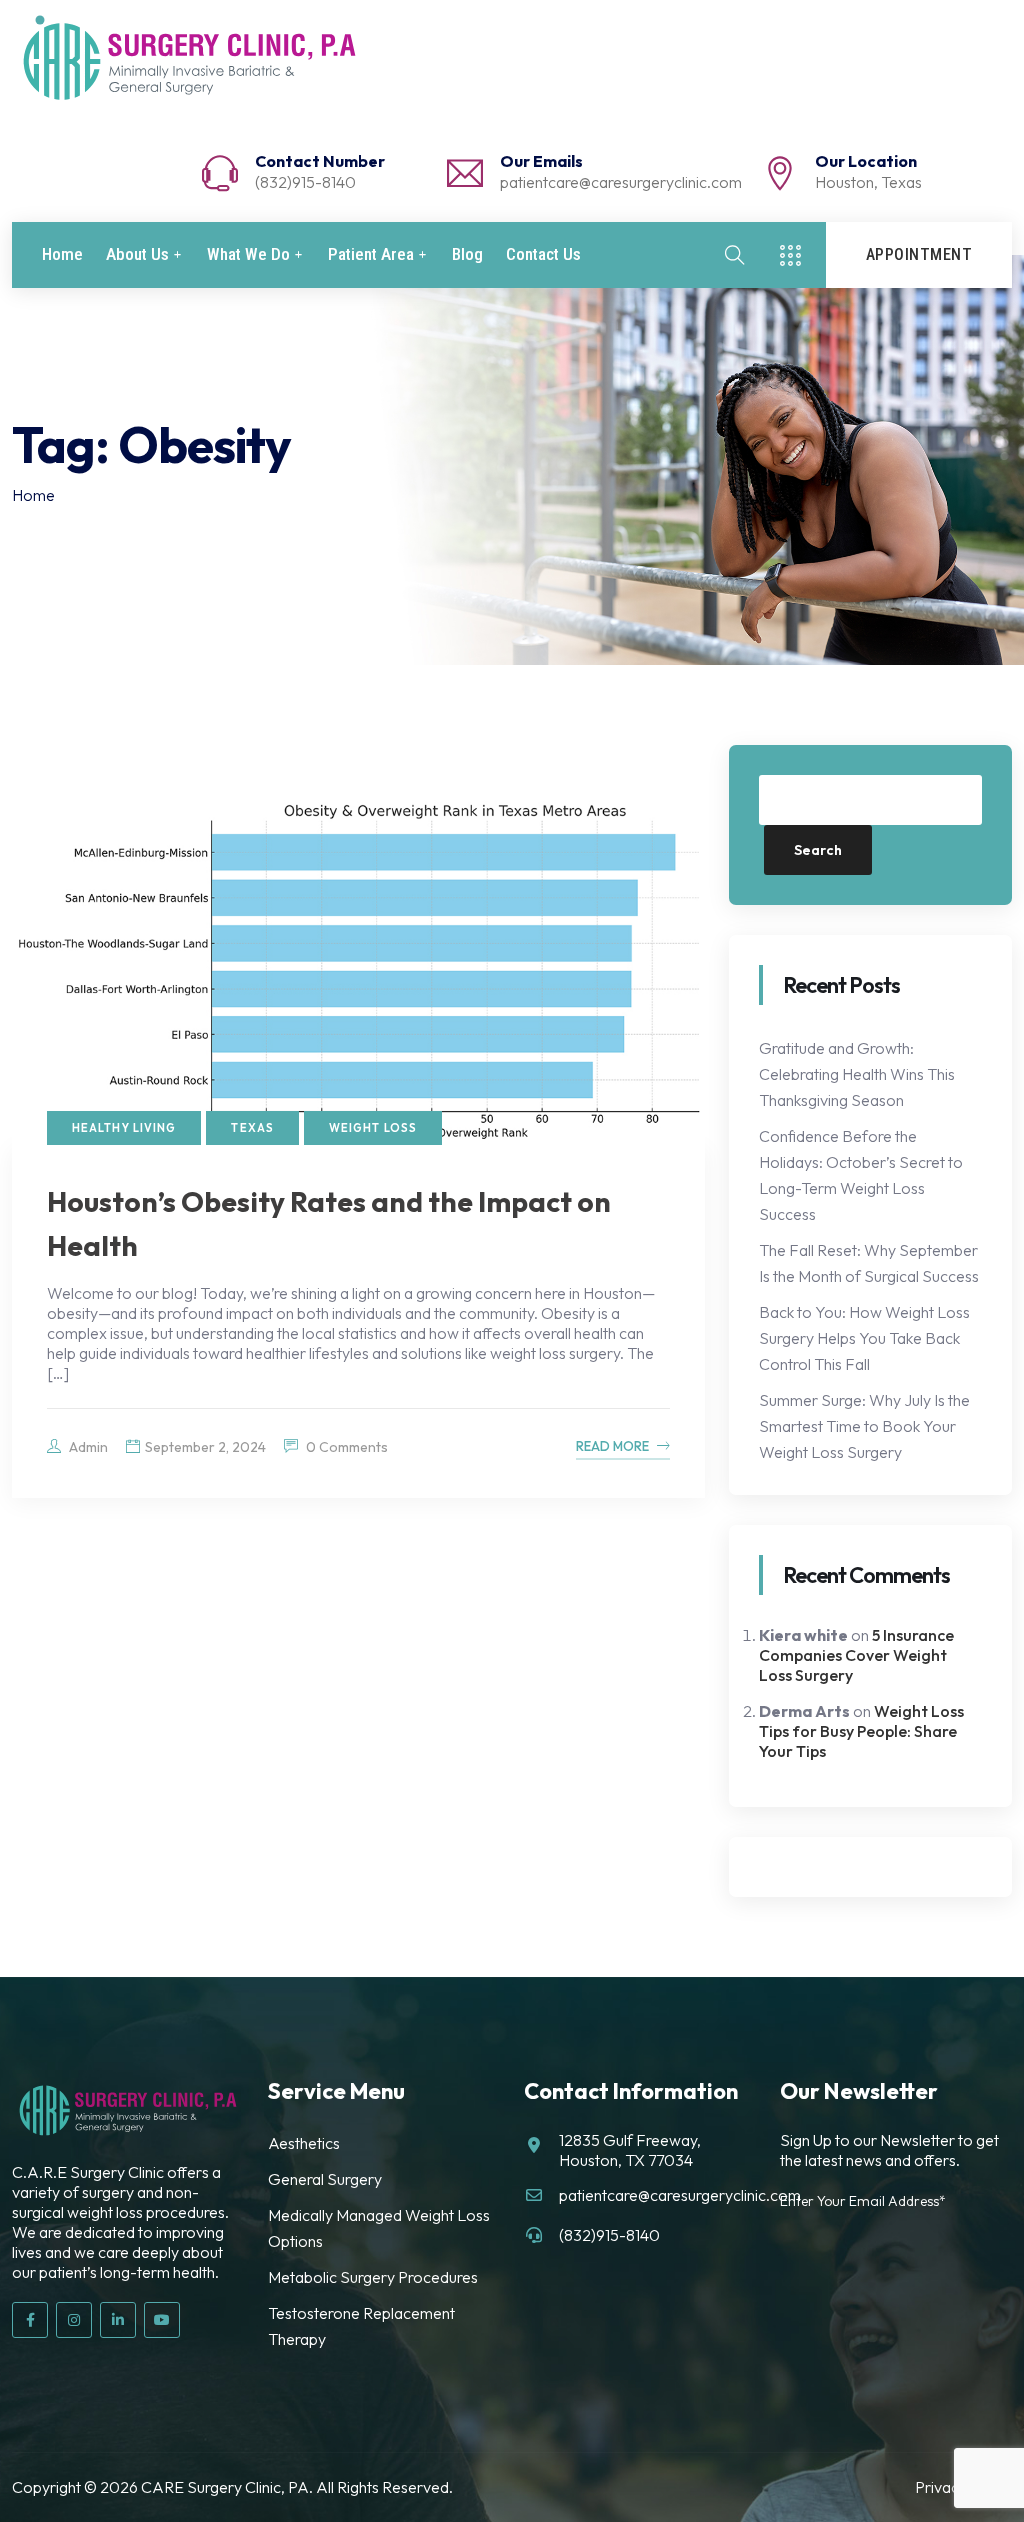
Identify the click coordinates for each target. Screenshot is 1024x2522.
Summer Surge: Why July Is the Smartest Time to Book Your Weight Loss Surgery (864, 1426)
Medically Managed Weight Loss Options (379, 2228)
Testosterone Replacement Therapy (361, 2326)
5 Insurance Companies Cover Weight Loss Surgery (856, 1655)
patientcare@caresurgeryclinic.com (621, 182)
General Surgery (325, 2179)
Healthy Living (124, 1128)
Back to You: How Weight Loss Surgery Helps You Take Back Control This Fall (864, 1338)
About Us (137, 254)
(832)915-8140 (305, 182)
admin (87, 1447)
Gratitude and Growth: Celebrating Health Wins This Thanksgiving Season (857, 1074)
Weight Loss (373, 1128)
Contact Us (543, 254)
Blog (467, 254)
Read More (612, 1446)
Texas (252, 1128)
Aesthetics (304, 2143)
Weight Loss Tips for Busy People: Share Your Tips (861, 1731)
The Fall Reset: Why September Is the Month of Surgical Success (869, 1263)
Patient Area (371, 254)
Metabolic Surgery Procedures (373, 2277)
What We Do (248, 254)
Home (62, 254)
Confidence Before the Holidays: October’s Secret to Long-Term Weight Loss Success (861, 1175)
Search (818, 850)
